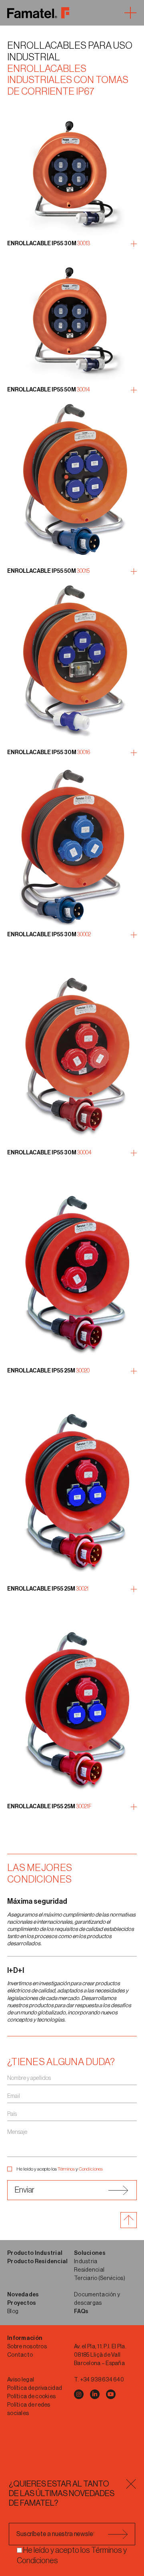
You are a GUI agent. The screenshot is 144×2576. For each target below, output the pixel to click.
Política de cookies (31, 2397)
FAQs (81, 2312)
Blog (13, 2312)
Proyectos (22, 2303)
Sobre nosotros (27, 2347)
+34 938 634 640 (102, 2380)
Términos (66, 2169)
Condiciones (91, 2169)
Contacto (20, 2355)
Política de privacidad (35, 2388)
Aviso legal (21, 2380)
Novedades (23, 2295)
